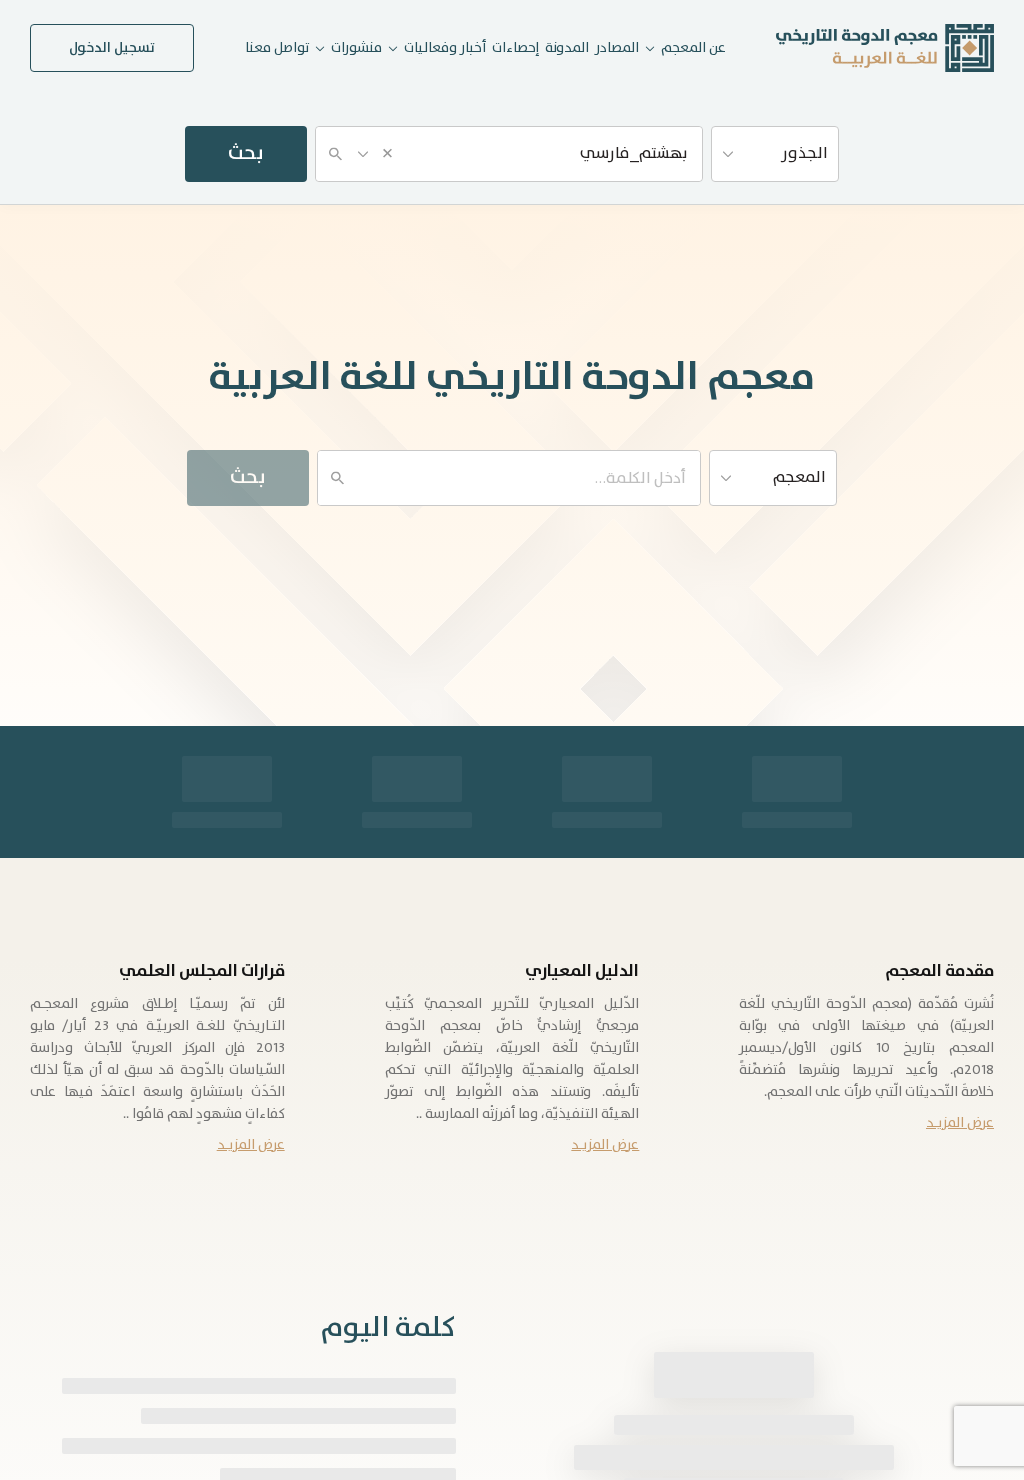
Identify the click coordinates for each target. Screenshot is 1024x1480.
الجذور (804, 153)
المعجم (799, 477)
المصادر (617, 48)
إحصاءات (515, 48)
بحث (246, 153)
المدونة (567, 48)
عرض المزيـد (960, 1123)
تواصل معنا (277, 48)
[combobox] (509, 154)
